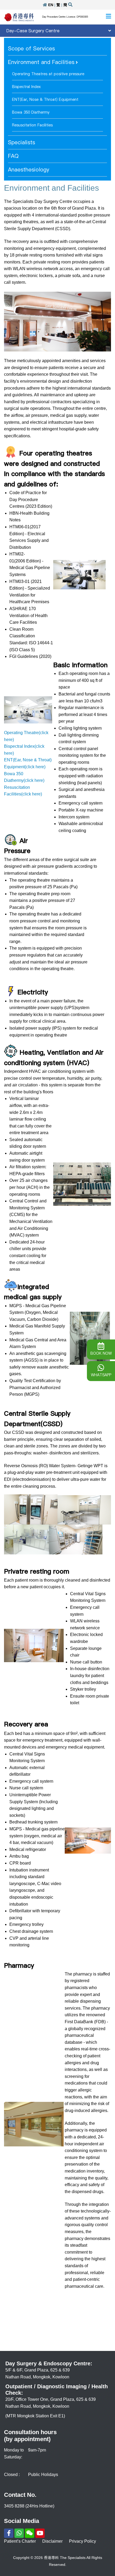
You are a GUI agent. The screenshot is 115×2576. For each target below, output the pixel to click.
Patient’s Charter (20, 2541)
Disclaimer (52, 2541)
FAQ (13, 156)
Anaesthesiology (29, 170)
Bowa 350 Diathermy (31, 112)
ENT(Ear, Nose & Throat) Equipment (45, 99)
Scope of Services (31, 49)
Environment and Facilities (41, 62)
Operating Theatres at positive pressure (48, 74)
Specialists (22, 142)
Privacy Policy (83, 2541)
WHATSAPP (101, 1375)
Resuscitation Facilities (32, 125)
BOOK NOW (101, 1353)
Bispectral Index (26, 87)
